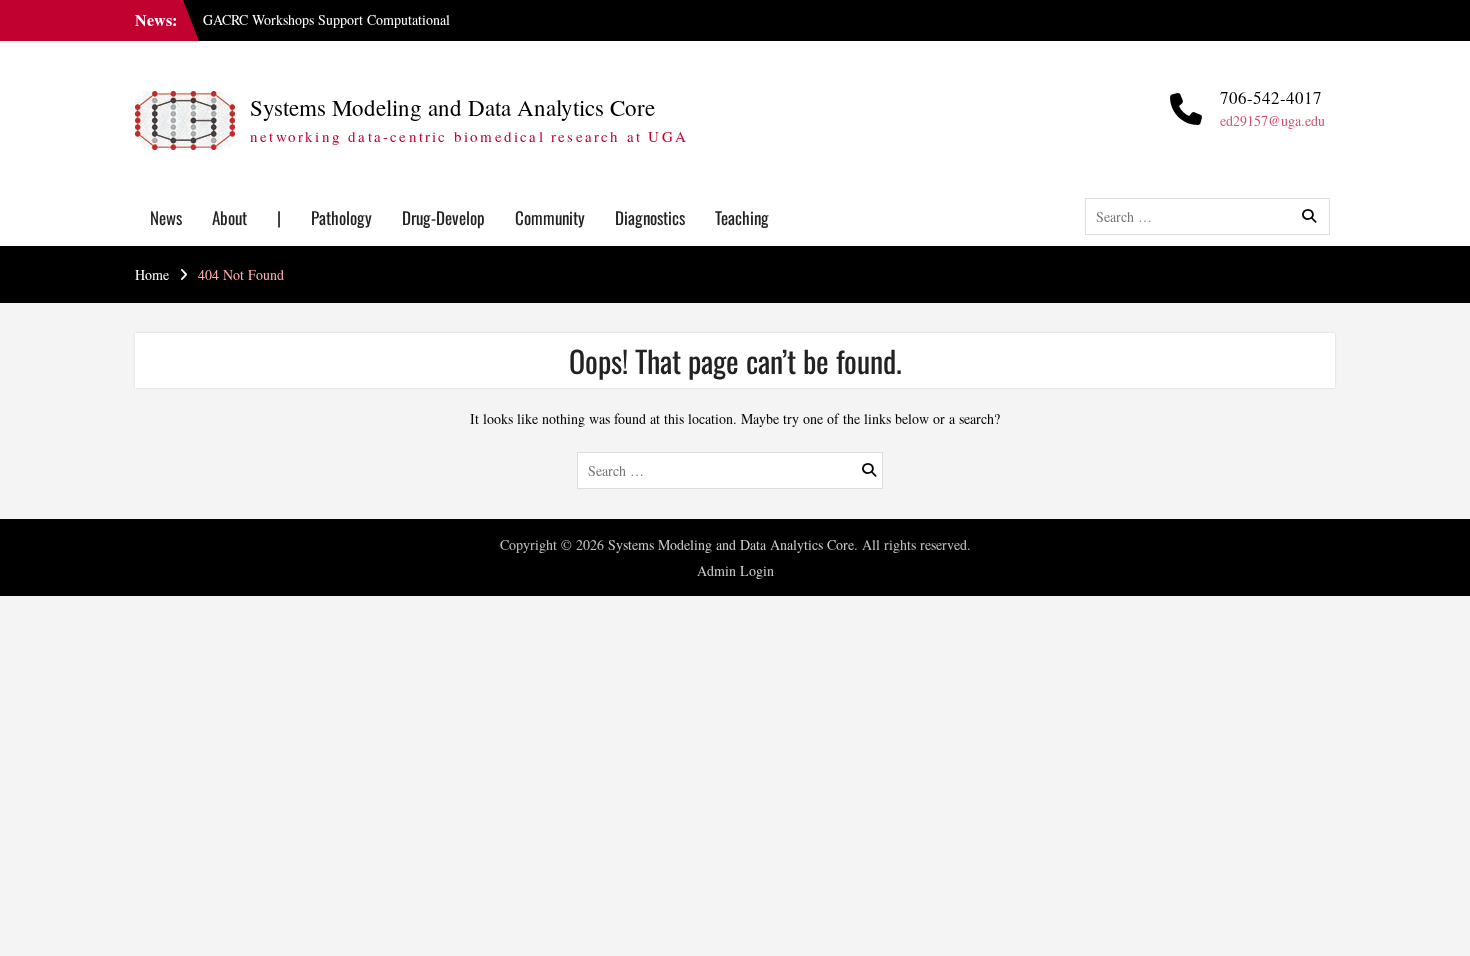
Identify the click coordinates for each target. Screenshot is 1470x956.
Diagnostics (650, 217)
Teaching (742, 217)
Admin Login (735, 570)
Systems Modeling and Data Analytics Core (452, 107)
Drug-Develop (443, 217)
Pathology (341, 217)
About (229, 217)
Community (550, 217)
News (166, 217)
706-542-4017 (1271, 97)
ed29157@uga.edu (1272, 120)
